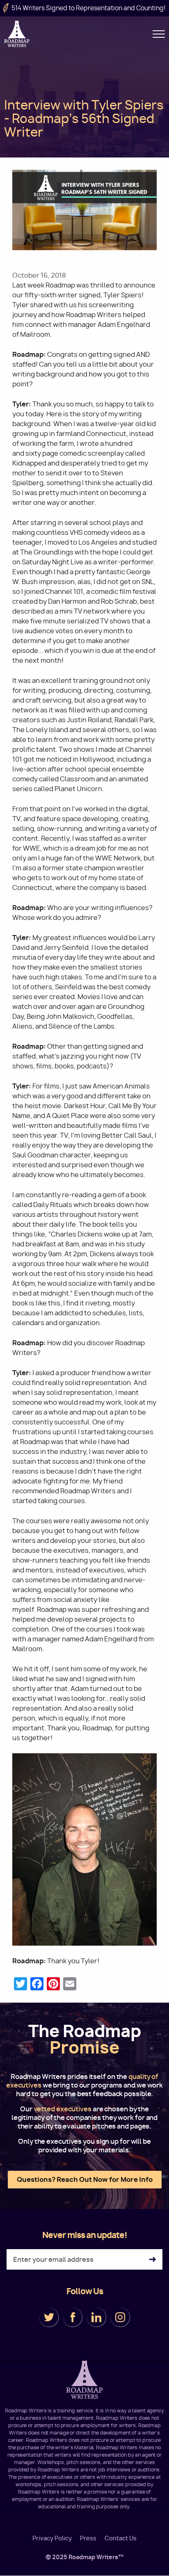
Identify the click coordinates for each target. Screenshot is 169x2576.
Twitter (49, 2317)
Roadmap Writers (17, 34)
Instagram (120, 2317)
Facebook (73, 2317)
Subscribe (152, 2260)
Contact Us (121, 2538)
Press (88, 2538)
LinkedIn (96, 2317)
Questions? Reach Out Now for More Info (85, 2179)
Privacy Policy (52, 2538)
